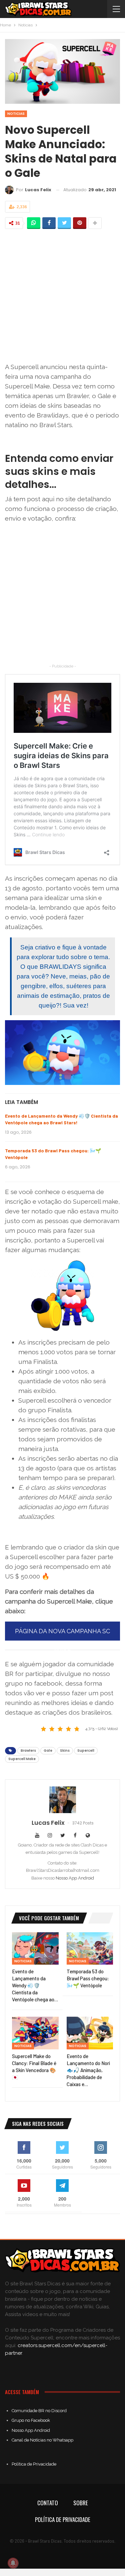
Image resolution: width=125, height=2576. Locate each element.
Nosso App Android (75, 1878)
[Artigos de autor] (62, 1800)
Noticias (16, 114)
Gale (48, 1751)
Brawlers (28, 1751)
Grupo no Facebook (31, 2420)
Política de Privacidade (34, 2464)
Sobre (81, 2503)
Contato (48, 2503)
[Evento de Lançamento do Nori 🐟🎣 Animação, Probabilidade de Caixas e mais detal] (90, 2033)
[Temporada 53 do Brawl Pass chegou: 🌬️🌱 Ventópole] (90, 1949)
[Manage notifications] (13, 2563)
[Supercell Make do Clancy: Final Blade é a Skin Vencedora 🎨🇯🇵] (35, 2033)
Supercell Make (22, 1759)
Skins (65, 1751)
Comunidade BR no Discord (39, 2411)
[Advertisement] (62, 296)
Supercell (86, 1751)
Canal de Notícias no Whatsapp (42, 2440)
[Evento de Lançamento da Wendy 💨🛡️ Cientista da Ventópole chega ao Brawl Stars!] (35, 1949)
